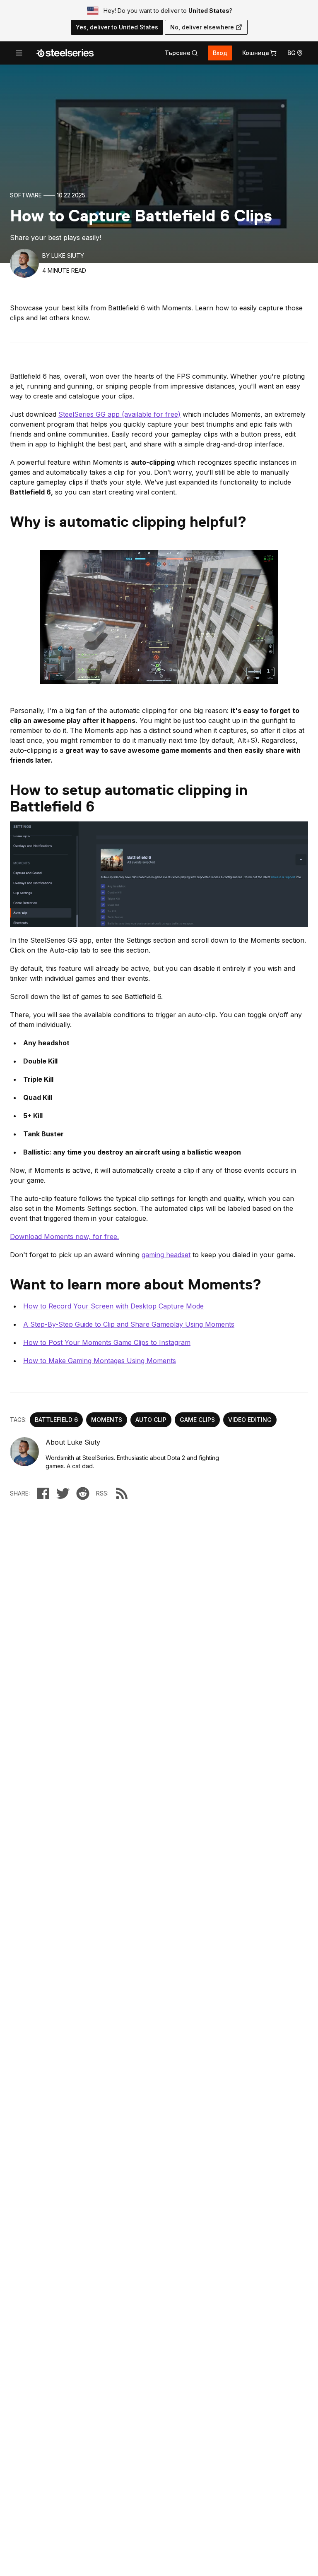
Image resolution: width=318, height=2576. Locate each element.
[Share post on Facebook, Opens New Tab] (43, 1493)
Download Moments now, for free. (64, 1236)
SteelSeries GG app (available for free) (119, 414)
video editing (250, 1420)
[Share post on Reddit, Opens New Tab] (83, 1493)
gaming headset (166, 1255)
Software (26, 195)
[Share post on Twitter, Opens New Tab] (63, 1493)
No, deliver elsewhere (202, 27)
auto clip (151, 1420)
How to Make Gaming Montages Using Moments (100, 1361)
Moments (107, 1420)
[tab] (181, 53)
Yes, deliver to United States (117, 27)
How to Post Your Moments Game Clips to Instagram (107, 1342)
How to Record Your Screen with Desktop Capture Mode (113, 1306)
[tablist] (181, 53)
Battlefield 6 (56, 1420)
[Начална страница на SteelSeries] (65, 53)
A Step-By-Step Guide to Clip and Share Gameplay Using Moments (129, 1324)
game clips (197, 1420)
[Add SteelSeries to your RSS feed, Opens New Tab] (122, 1493)
